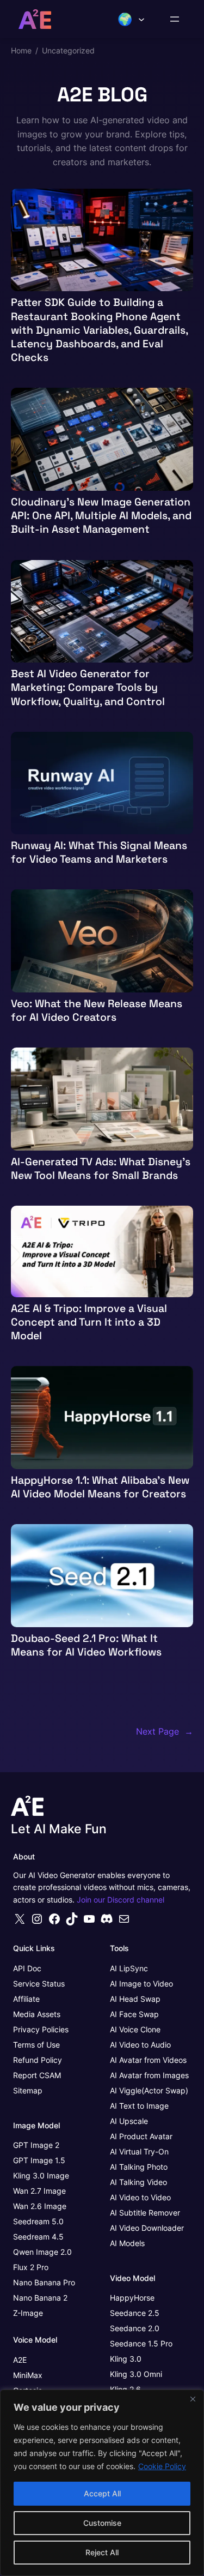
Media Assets (37, 2014)
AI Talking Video (138, 2182)
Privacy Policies (41, 2029)
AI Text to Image (139, 2106)
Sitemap (28, 2090)
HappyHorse (132, 2298)
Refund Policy (38, 2060)
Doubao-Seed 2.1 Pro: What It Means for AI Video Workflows (86, 1645)
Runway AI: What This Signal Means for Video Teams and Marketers (99, 852)
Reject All (102, 2552)
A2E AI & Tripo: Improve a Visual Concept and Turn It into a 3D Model (89, 1322)
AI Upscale (129, 2121)
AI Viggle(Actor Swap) (149, 2090)
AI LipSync (129, 1968)
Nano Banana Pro (44, 2282)
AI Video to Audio (140, 2045)
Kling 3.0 (126, 2374)
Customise (102, 2523)
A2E (20, 2360)
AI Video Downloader (147, 2228)
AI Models (127, 2243)
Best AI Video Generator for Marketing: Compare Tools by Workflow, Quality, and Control (88, 688)
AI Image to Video (141, 1984)
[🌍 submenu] (141, 19)
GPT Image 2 (36, 2145)
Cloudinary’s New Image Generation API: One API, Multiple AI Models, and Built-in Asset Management (101, 516)
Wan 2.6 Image (40, 2206)
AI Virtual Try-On (139, 2151)
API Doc (27, 1968)
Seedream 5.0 (38, 2221)
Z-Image (28, 2313)
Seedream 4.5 (38, 2237)
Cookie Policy (162, 2466)
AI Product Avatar (141, 2136)
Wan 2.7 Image (39, 2191)
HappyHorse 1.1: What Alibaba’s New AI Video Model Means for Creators (100, 1487)
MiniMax (28, 2375)
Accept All (102, 2493)
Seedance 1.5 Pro (141, 2343)
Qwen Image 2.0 (42, 2252)
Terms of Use (36, 2045)
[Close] (193, 2399)
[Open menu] (175, 19)
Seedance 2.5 (135, 2313)
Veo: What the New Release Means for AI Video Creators (97, 1010)
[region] (102, 2483)
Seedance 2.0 (135, 2328)
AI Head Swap (135, 1999)
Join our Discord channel (120, 1900)
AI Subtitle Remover (145, 2213)
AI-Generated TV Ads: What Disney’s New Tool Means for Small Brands (101, 1169)
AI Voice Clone (135, 2029)
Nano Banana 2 (40, 2298)
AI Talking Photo (139, 2167)
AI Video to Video (140, 2197)
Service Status (39, 1984)
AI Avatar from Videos (148, 2060)
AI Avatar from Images (149, 2075)
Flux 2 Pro (31, 2267)
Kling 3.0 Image (41, 2175)
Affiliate (26, 1999)
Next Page (165, 1731)
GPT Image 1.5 (39, 2160)
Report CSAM (37, 2075)
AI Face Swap (134, 2014)
